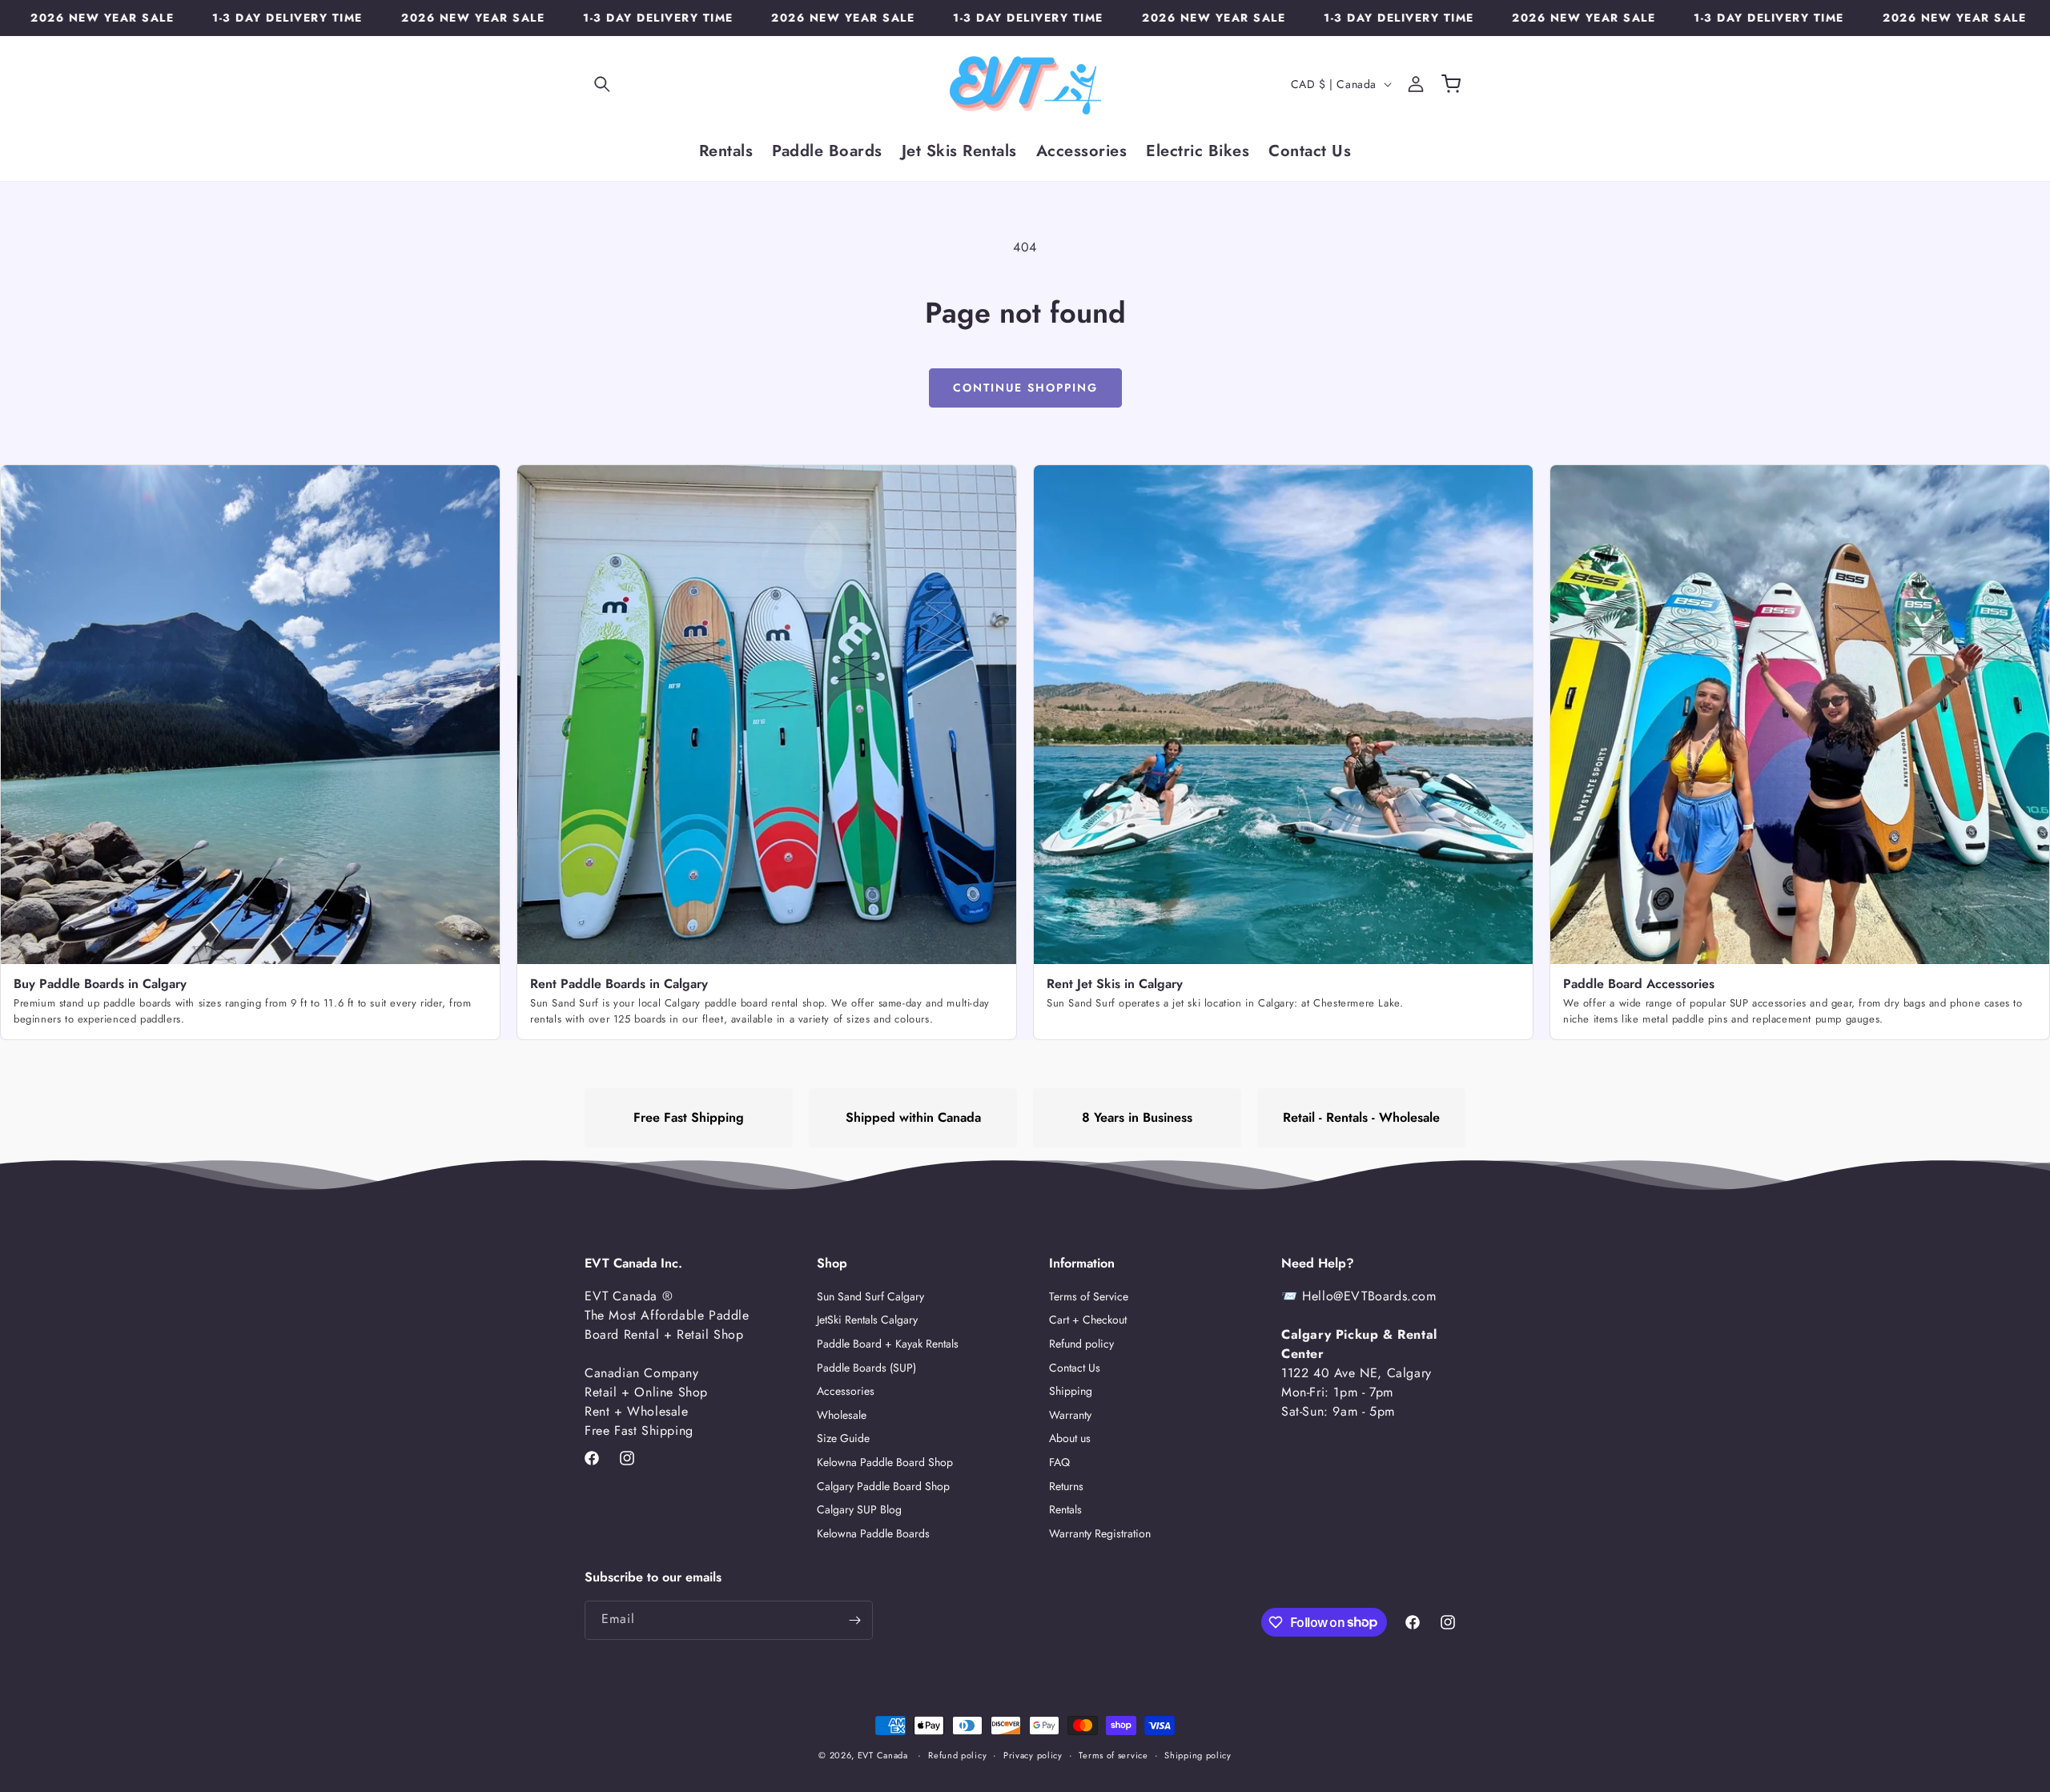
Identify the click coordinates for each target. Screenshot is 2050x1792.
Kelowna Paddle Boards (873, 1533)
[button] (602, 84)
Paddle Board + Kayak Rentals (888, 1344)
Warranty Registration (1100, 1533)
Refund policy (1081, 1344)
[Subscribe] (854, 1620)
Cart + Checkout (1088, 1320)
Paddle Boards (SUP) (866, 1368)
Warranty (1070, 1415)
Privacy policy (1033, 1754)
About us (1070, 1439)
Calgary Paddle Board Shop (883, 1486)
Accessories (846, 1392)
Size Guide (843, 1439)
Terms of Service (1089, 1297)
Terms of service (1113, 1754)
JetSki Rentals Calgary (867, 1320)
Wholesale (842, 1415)
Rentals (1065, 1510)
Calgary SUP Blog (859, 1510)
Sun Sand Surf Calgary (870, 1297)
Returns (1066, 1486)
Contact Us (1075, 1368)
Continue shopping (1025, 388)
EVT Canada (883, 1755)
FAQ (1059, 1462)
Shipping (1071, 1392)
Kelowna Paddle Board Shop (885, 1462)
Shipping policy (1198, 1754)
